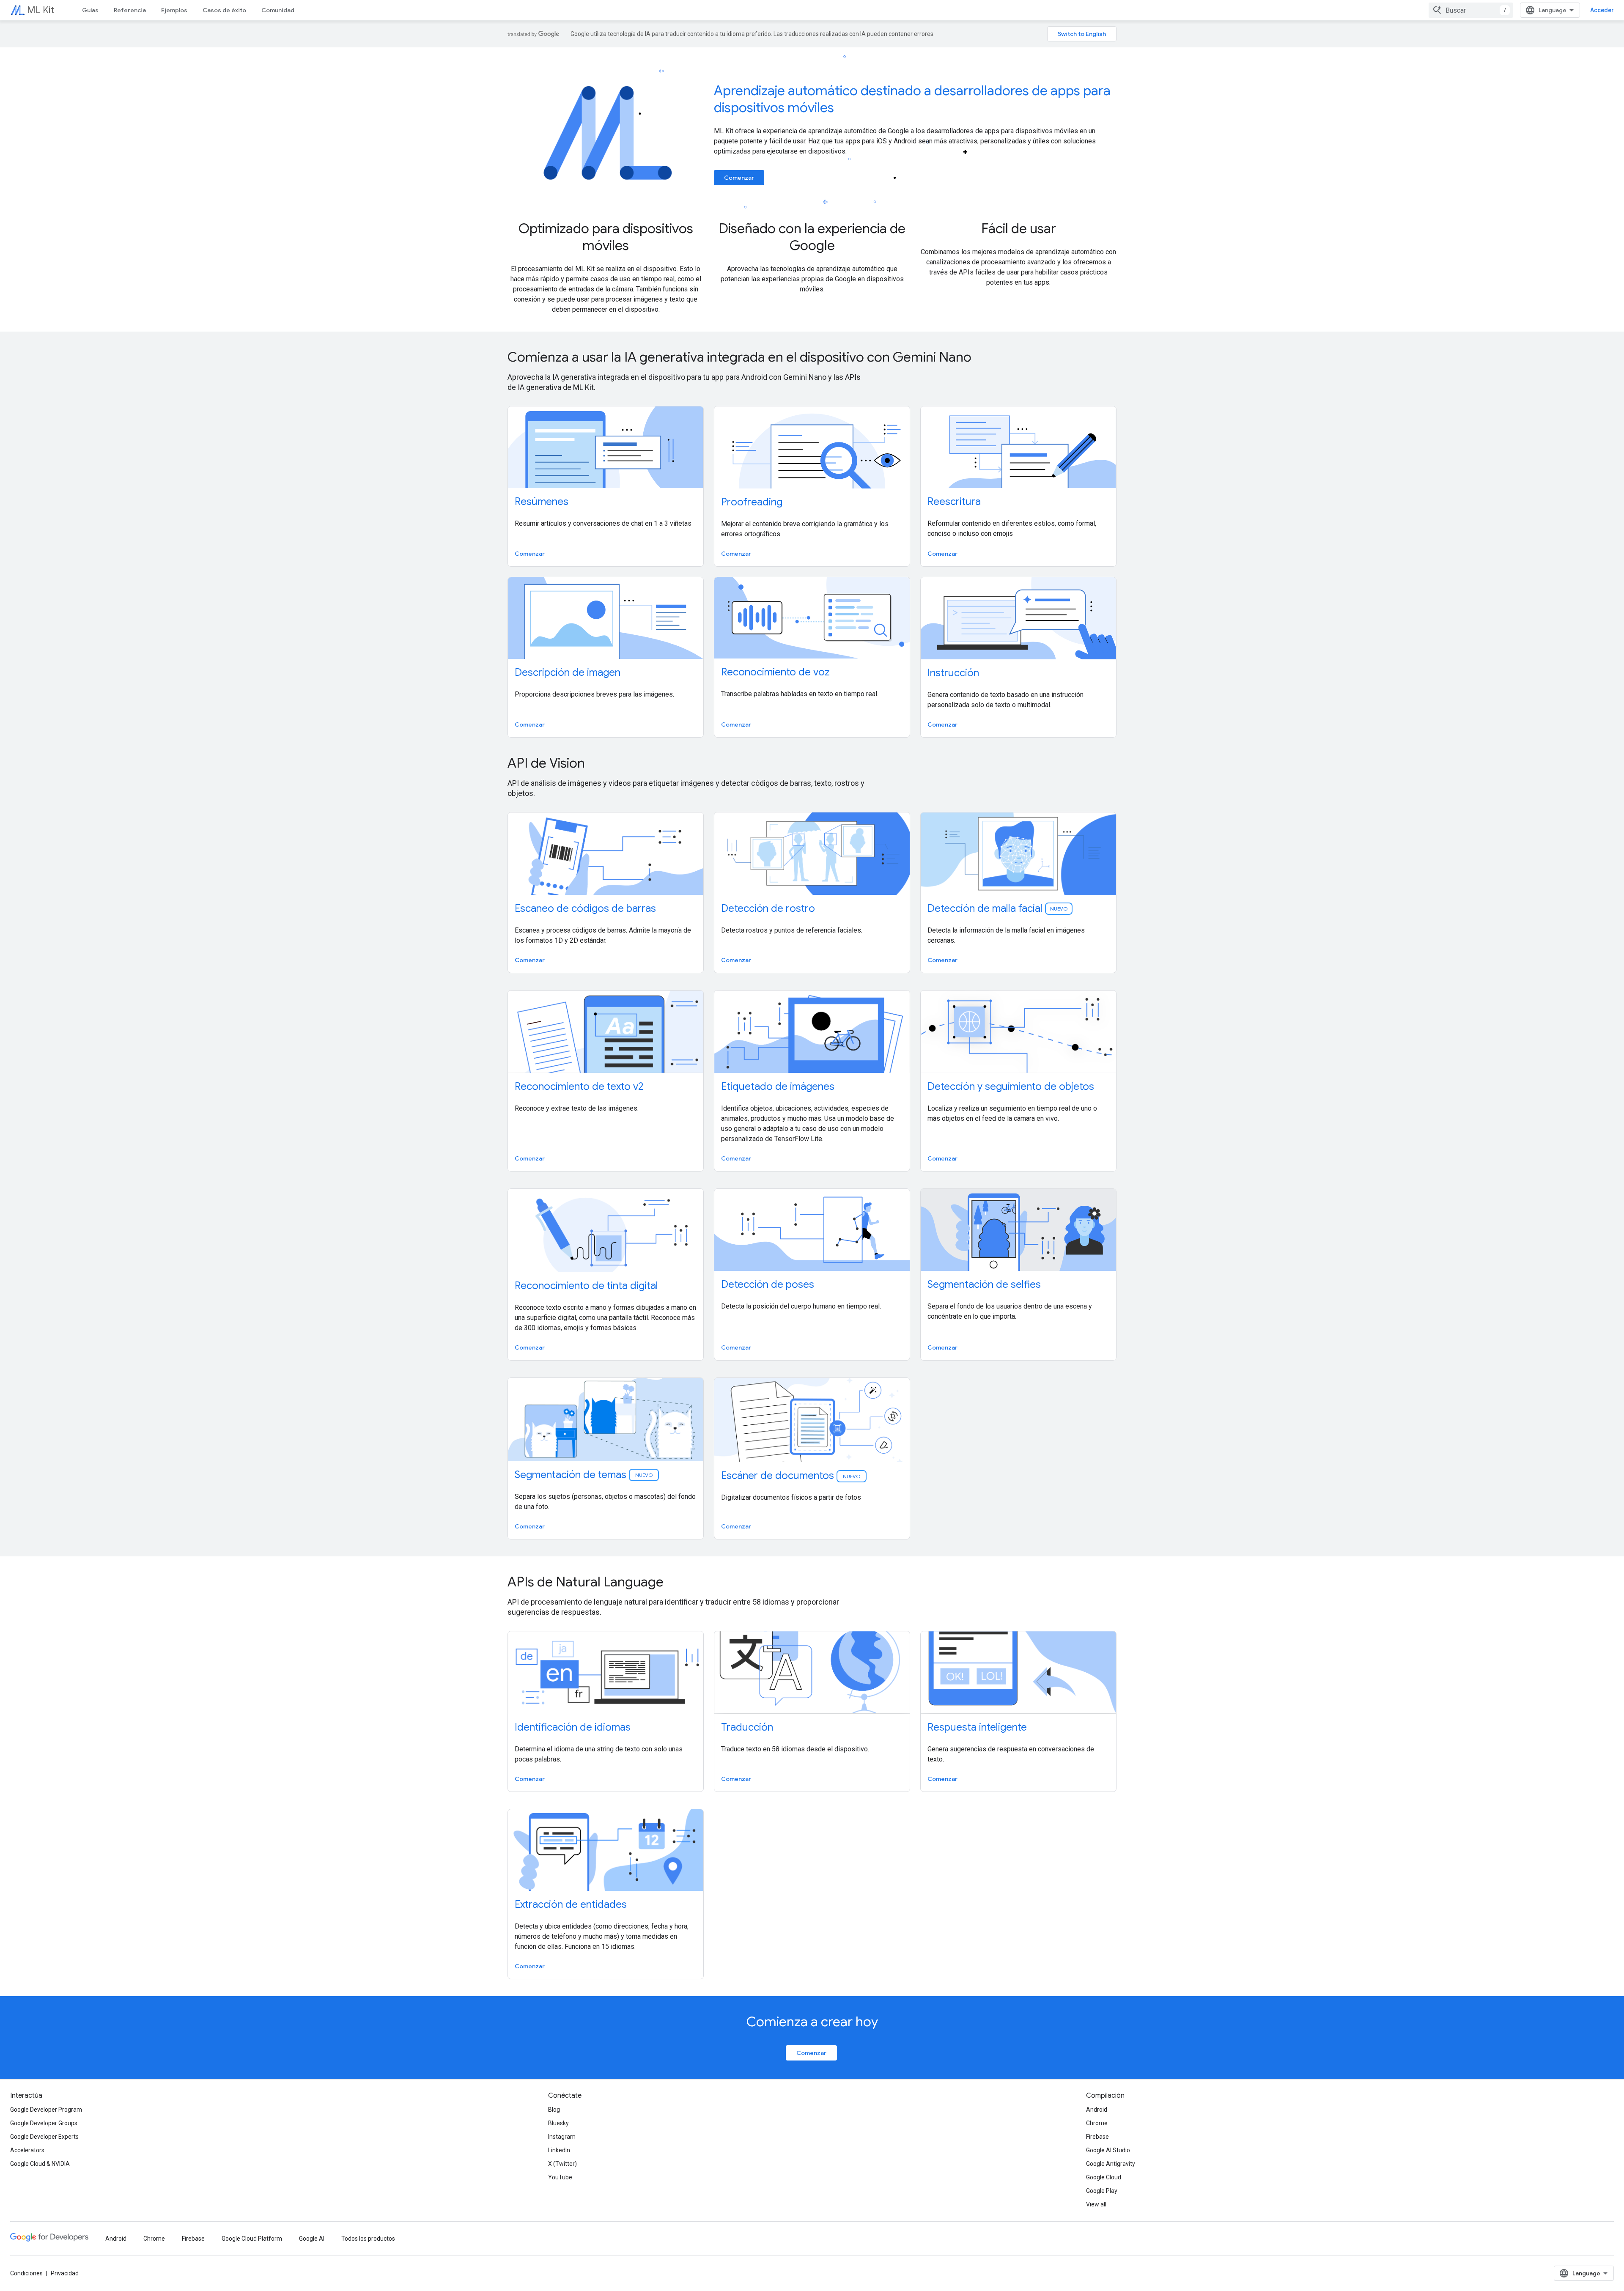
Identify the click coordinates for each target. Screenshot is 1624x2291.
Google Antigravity (1111, 2164)
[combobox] (1471, 10)
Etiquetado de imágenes (778, 1087)
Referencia (130, 10)
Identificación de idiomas (573, 1727)
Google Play (1102, 2191)
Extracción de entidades (571, 1904)
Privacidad (65, 2273)
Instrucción (953, 673)
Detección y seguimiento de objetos (1011, 1087)
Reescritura (954, 502)
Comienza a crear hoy (812, 2022)
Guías (90, 10)
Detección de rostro (768, 908)
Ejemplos (174, 10)
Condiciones (26, 2273)
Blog (554, 2110)
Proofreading (752, 502)
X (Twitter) (562, 2164)
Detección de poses (768, 1284)
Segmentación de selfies (984, 1284)
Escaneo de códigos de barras (585, 908)
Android (1097, 2110)
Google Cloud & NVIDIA (40, 2164)
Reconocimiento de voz (775, 672)
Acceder (1602, 10)
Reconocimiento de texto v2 (579, 1087)
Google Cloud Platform (252, 2239)
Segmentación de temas (584, 1475)
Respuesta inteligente (977, 1727)
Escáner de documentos (791, 1476)
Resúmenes (542, 502)
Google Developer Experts (44, 2137)
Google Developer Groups (44, 2123)
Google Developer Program (46, 2110)
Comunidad (278, 10)
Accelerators (27, 2150)
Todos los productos (368, 2239)
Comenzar (739, 178)
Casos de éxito (224, 10)
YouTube (560, 2177)
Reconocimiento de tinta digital (586, 1286)
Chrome (1097, 2123)
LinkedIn (559, 2150)
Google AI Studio (1108, 2150)
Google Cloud (1104, 2177)
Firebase (1097, 2137)
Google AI (312, 2239)
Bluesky (558, 2123)
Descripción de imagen (568, 672)
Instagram (562, 2137)
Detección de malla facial (997, 908)
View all (1096, 2204)
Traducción (747, 1727)
